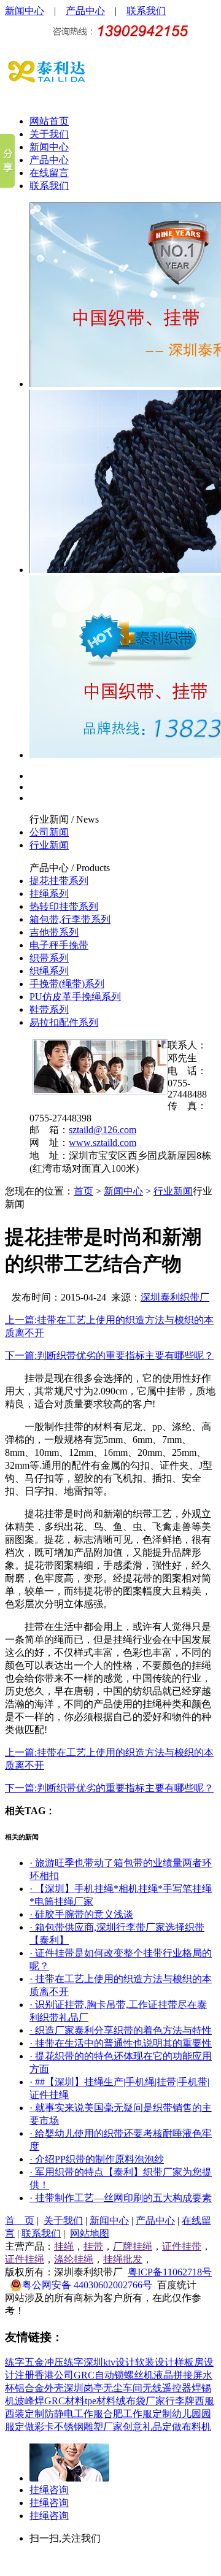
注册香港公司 (44, 2375)
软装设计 (155, 2362)
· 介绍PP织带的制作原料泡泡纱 (97, 2159)
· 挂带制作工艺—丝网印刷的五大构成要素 (121, 2198)
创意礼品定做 (152, 2427)
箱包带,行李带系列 (70, 919)
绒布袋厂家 (141, 2401)
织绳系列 (49, 971)
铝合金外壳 (39, 2388)
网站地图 (90, 2233)
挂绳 (64, 2246)
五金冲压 (44, 2362)
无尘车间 (123, 2388)
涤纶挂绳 (74, 2259)
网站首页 (49, 121)
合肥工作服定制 (138, 2414)
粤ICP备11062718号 (170, 2272)
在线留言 (49, 173)
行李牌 (180, 2401)
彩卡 (44, 2427)
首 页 (20, 2220)
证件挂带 (182, 2246)
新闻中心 (25, 11)
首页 (83, 1191)
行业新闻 (49, 819)
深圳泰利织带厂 (175, 1297)
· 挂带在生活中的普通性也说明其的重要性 (121, 2043)
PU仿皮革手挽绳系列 (75, 997)
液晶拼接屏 (178, 2375)
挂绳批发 (123, 2259)
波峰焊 (29, 2401)
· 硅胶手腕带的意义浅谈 (81, 1914)
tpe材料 (100, 2401)
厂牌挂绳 (133, 2246)
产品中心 (85, 11)
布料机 (196, 2427)
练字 (15, 2362)
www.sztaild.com (103, 1143)
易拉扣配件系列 (64, 1022)
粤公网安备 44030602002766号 (87, 2285)
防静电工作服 (74, 2414)
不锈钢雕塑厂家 (88, 2427)
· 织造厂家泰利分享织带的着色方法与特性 (121, 2030)
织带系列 (49, 958)
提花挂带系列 (59, 881)
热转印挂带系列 (64, 906)
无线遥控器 (167, 2388)
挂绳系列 (49, 894)
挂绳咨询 (49, 2490)
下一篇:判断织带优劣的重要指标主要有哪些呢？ (109, 1355)
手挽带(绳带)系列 (67, 984)
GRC (84, 2375)
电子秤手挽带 (59, 945)
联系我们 (146, 11)
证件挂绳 (25, 2259)
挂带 (93, 2246)
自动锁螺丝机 (124, 2375)
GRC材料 (64, 2401)
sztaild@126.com (103, 1130)
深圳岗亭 (83, 2388)
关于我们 (49, 134)
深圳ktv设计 (109, 2362)
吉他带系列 (54, 932)
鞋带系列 (49, 1009)
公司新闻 (49, 832)
